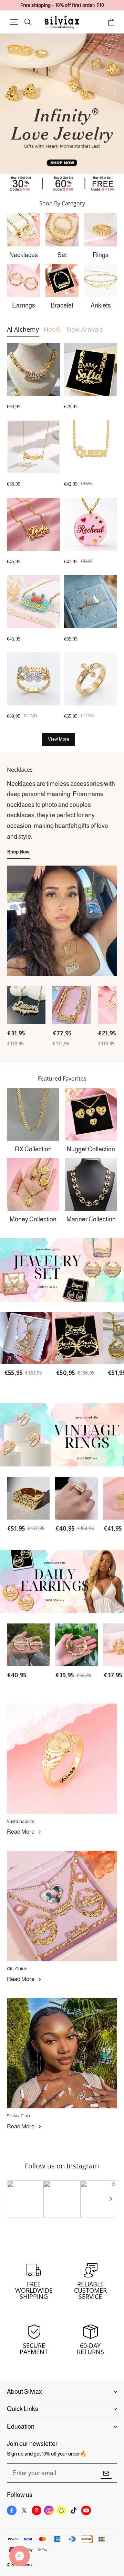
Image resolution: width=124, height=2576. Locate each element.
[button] (14, 22)
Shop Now (18, 852)
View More (59, 739)
